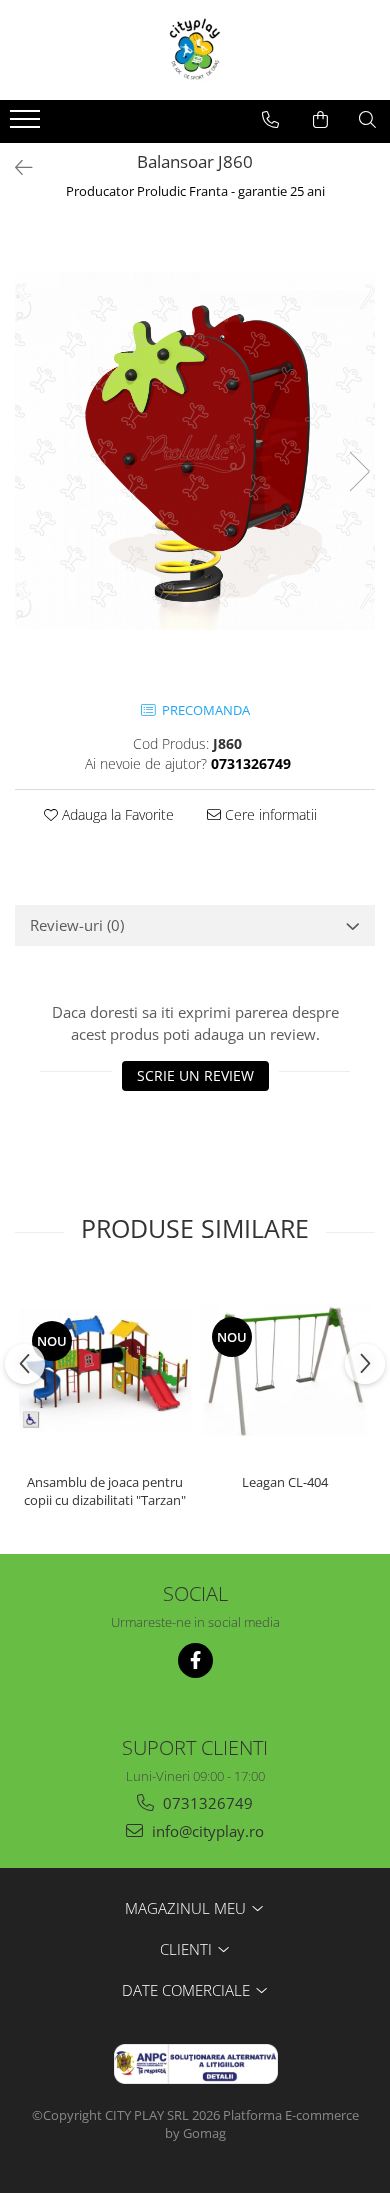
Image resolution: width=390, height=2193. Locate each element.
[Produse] (27, 125)
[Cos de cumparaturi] (320, 120)
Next (359, 471)
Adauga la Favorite (116, 814)
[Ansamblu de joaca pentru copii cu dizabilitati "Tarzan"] (105, 1370)
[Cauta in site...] (367, 120)
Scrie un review (195, 1075)
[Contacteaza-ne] (270, 120)
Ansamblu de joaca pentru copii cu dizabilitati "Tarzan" (105, 1491)
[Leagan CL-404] (285, 1369)
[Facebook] (195, 1660)
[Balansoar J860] (195, 451)
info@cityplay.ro (206, 1831)
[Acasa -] (195, 50)
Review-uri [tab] (77, 925)
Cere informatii (269, 814)
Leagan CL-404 (285, 1482)
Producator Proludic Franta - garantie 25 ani (195, 191)
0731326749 (206, 1803)
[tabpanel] (195, 451)
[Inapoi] (15, 167)
